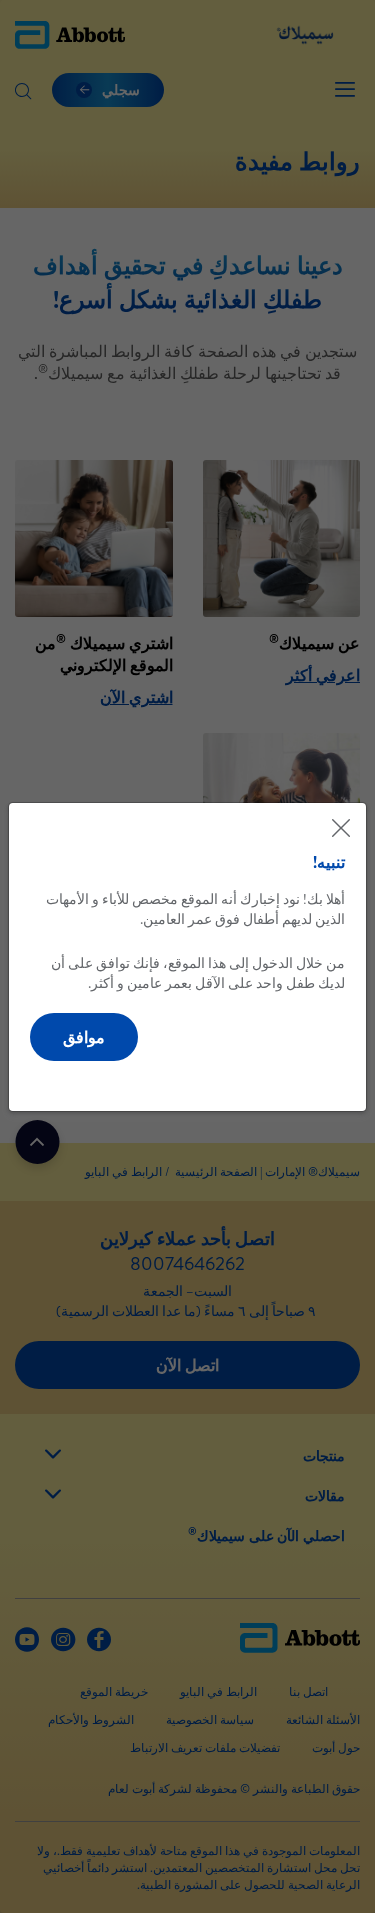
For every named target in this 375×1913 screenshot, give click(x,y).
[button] (84, 1037)
